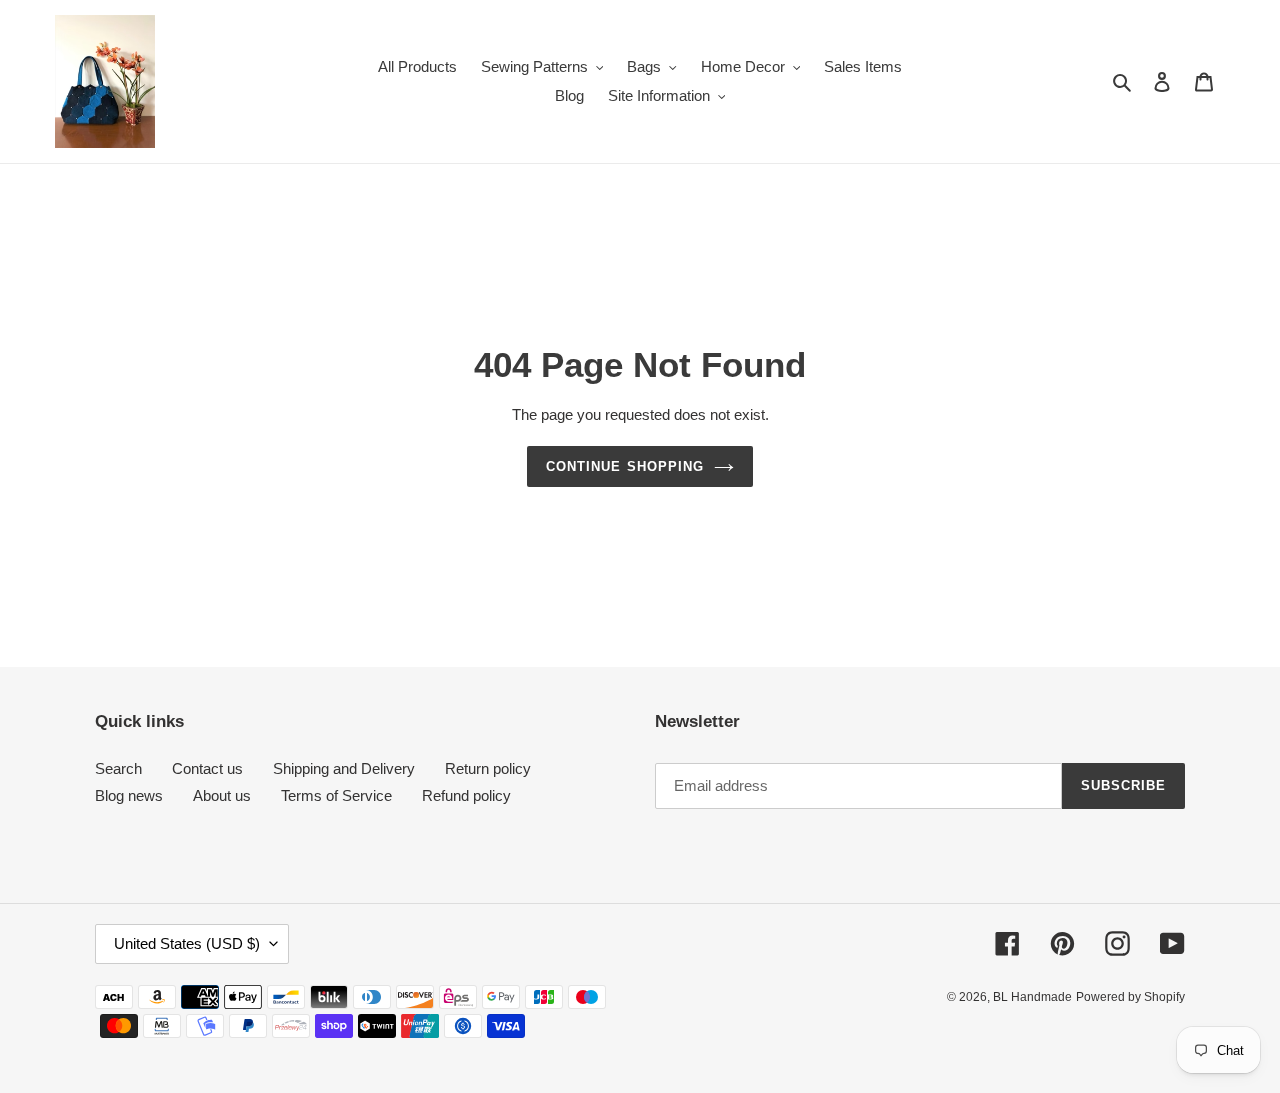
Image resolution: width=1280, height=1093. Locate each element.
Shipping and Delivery (344, 768)
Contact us (207, 768)
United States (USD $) (187, 943)
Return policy (488, 768)
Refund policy (466, 795)
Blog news (129, 795)
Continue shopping (625, 466)
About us (222, 795)
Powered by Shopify (1130, 997)
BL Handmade (1032, 997)
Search (118, 768)
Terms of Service (336, 795)
